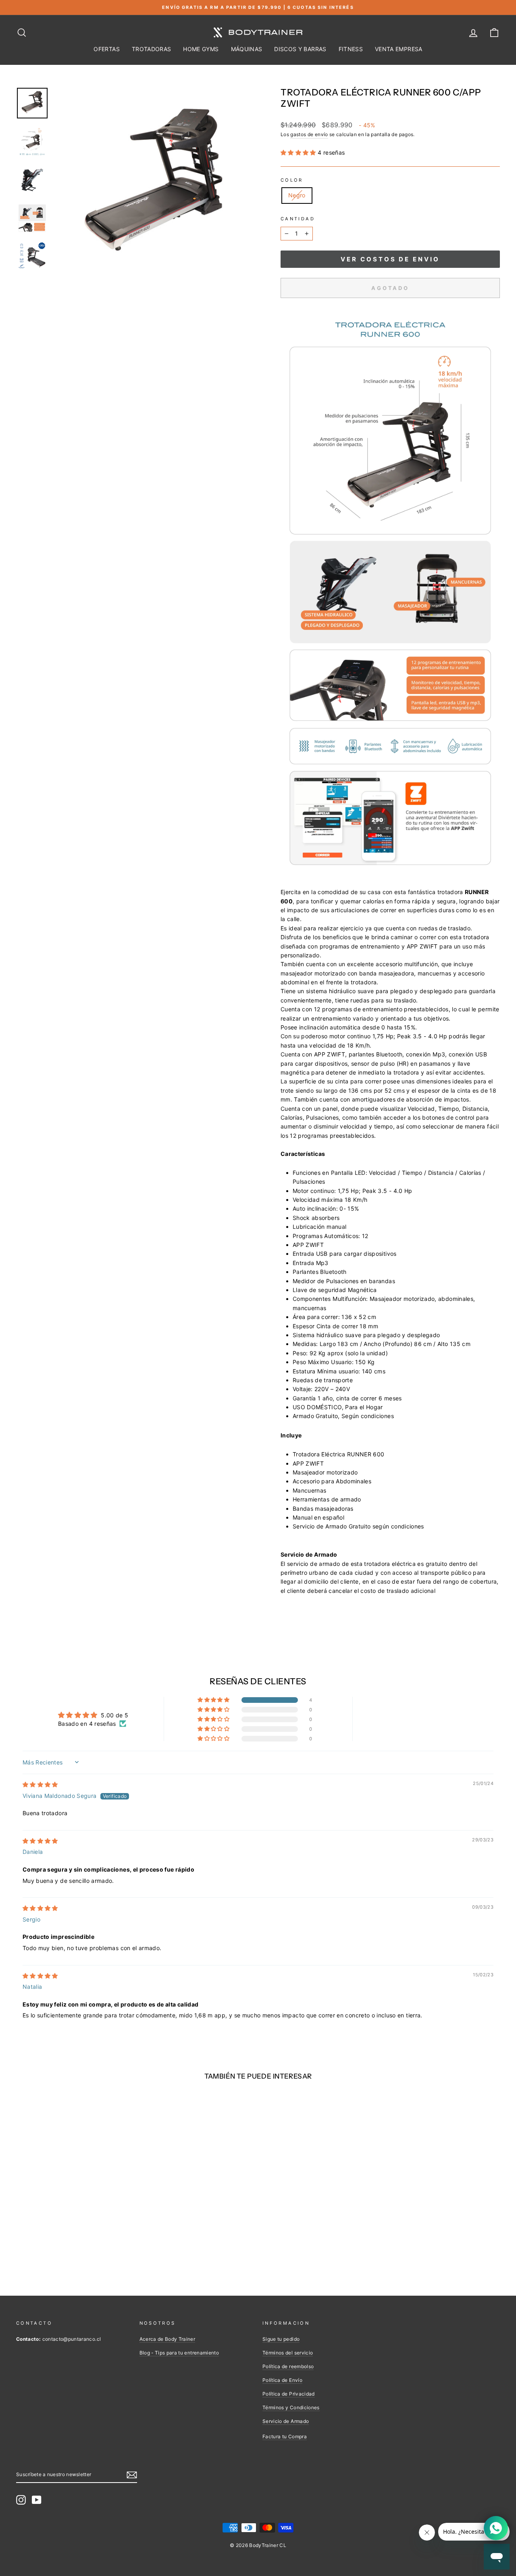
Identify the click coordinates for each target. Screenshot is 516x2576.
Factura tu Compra (285, 2436)
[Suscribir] (132, 2475)
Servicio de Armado (286, 2421)
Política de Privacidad (289, 2394)
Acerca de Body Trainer (167, 2339)
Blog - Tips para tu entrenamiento (179, 2353)
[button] (299, 152)
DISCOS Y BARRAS (300, 49)
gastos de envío (309, 134)
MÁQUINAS (247, 49)
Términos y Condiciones (291, 2407)
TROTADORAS (152, 49)
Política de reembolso (288, 2366)
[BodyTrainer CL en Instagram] (21, 2500)
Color (292, 180)
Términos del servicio (288, 2353)
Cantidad (298, 219)
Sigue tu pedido (281, 2339)
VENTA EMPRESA (399, 49)
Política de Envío (282, 2380)
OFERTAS (106, 49)
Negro (297, 195)
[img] (40, 1784)
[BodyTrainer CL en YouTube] (37, 2500)
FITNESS (351, 49)
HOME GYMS (201, 49)
